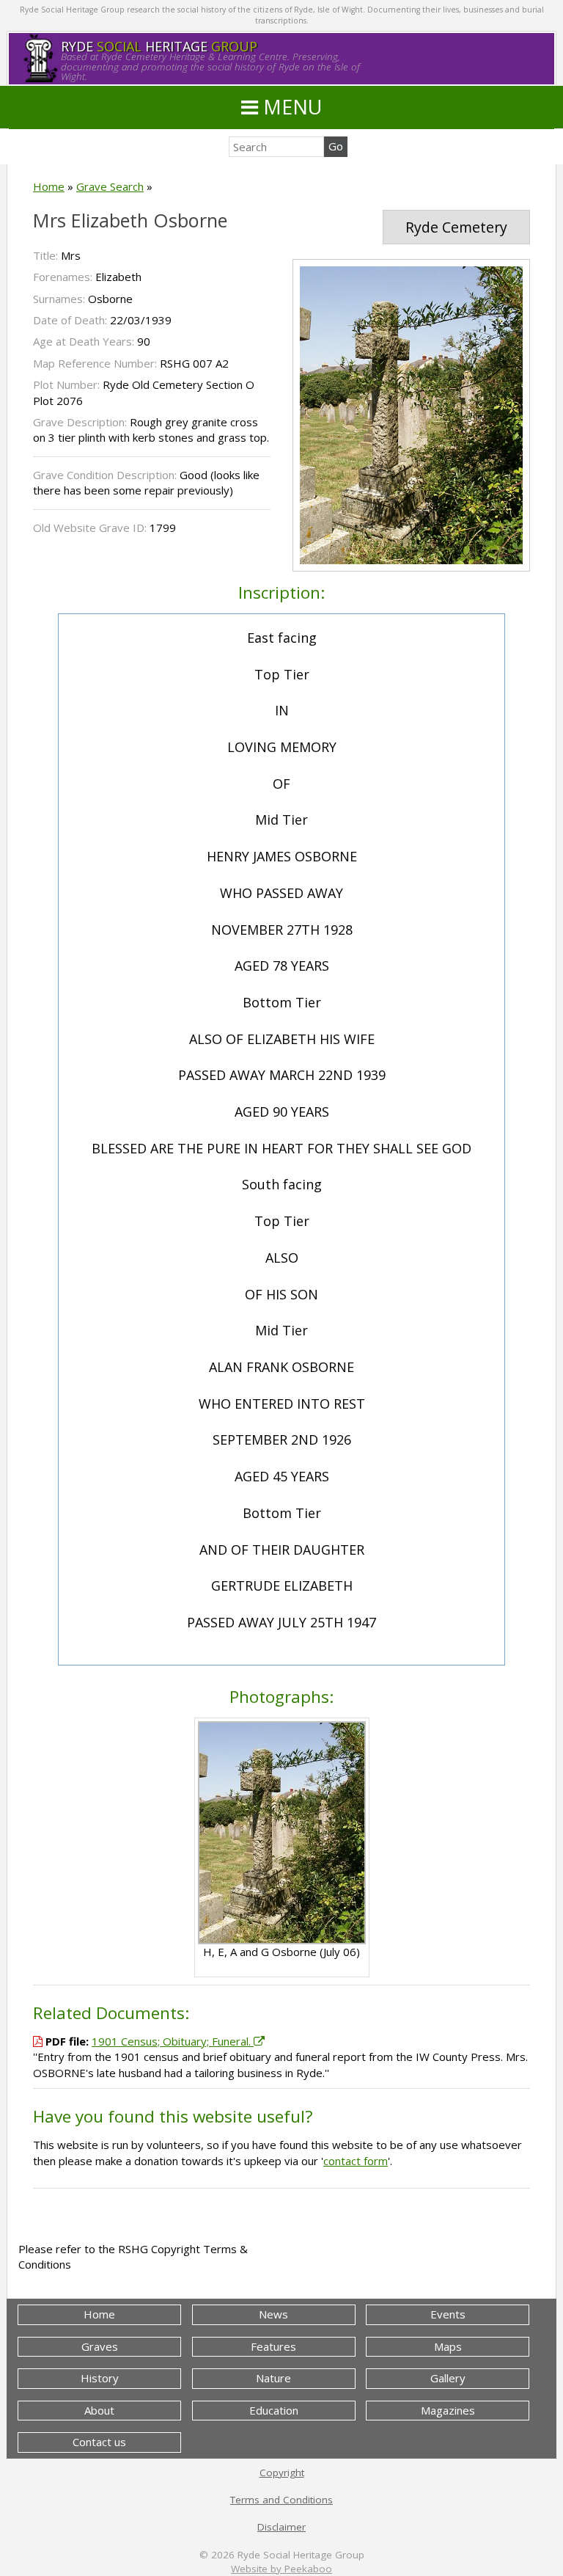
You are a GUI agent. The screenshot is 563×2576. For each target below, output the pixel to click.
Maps (448, 2346)
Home (49, 186)
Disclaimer (281, 2527)
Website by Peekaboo (281, 2569)
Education (274, 2410)
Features (273, 2346)
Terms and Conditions (281, 2500)
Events (448, 2314)
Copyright (282, 2473)
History (100, 2378)
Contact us (99, 2442)
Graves (100, 2346)
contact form (356, 2161)
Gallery (448, 2378)
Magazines (448, 2410)
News (273, 2314)
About (99, 2410)
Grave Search (110, 186)
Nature (273, 2378)
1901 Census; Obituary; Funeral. (173, 2041)
